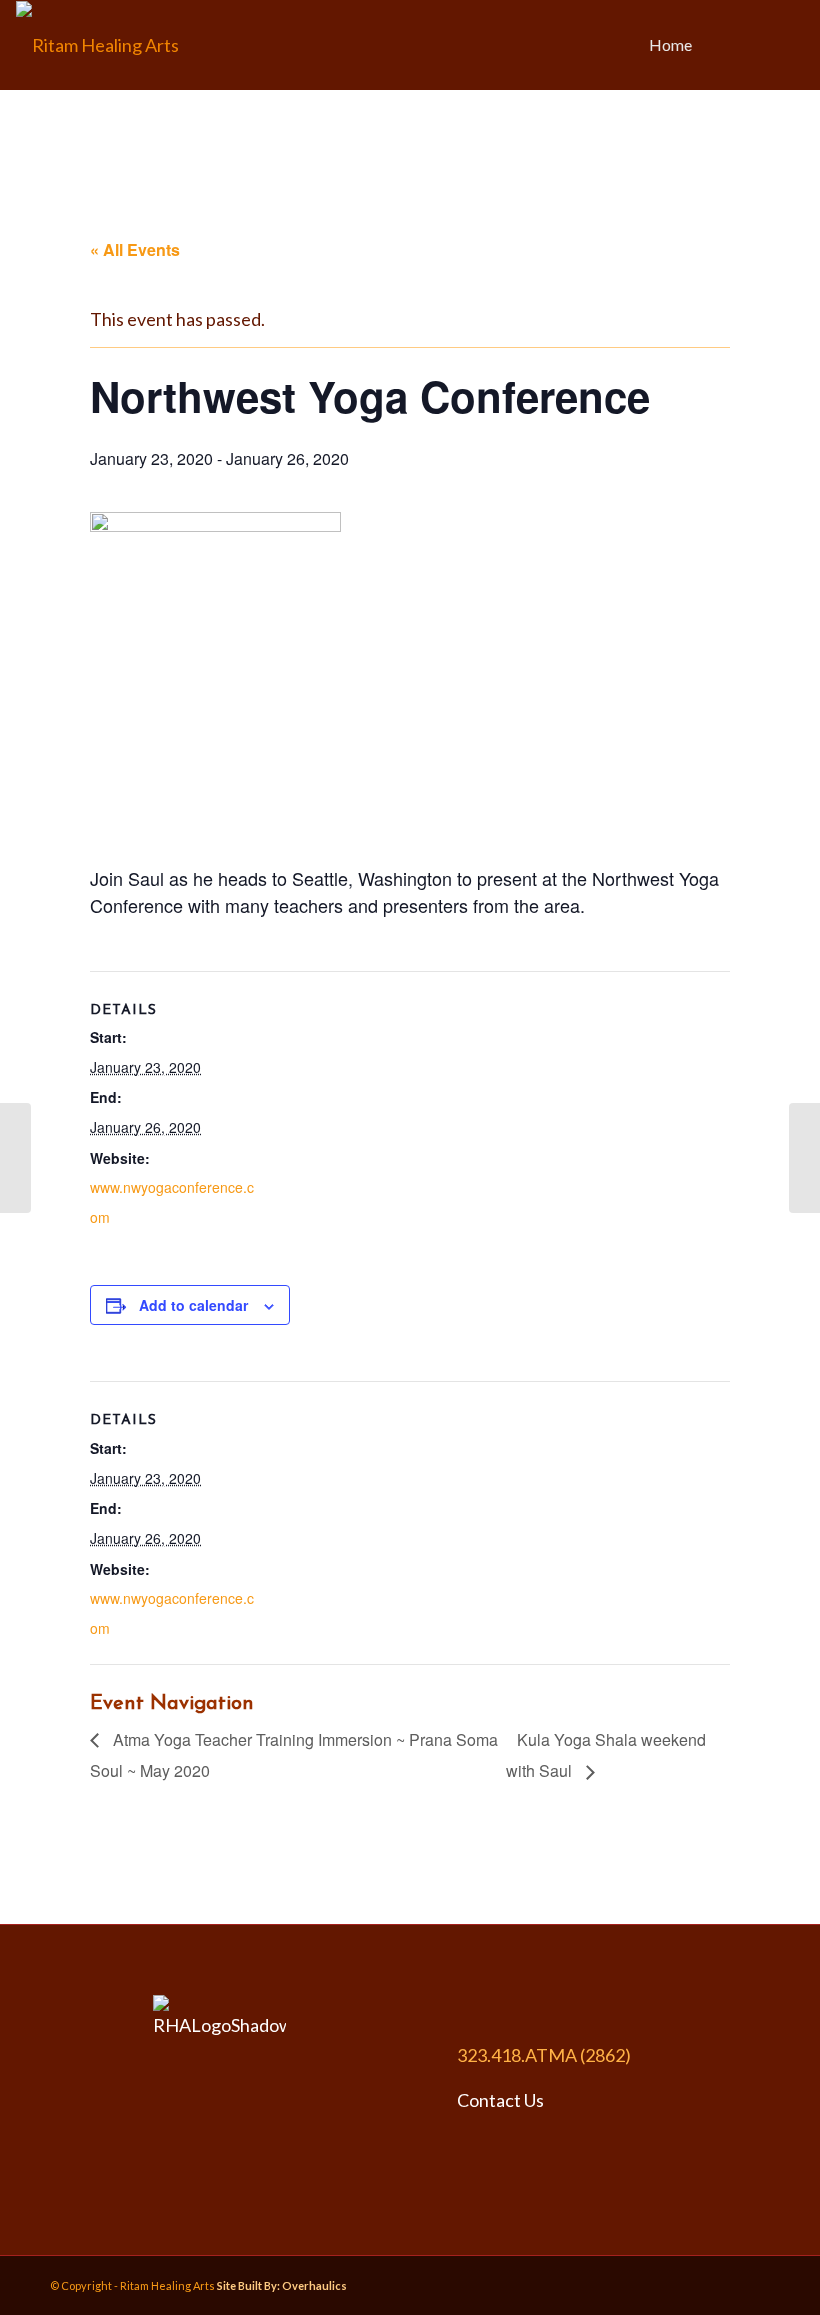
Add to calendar (193, 1305)
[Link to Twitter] (789, 44)
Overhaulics (314, 2285)
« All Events (135, 249)
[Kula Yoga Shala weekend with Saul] (804, 1158)
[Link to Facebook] (759, 44)
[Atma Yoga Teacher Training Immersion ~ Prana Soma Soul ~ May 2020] (15, 1158)
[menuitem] (670, 45)
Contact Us (500, 2100)
